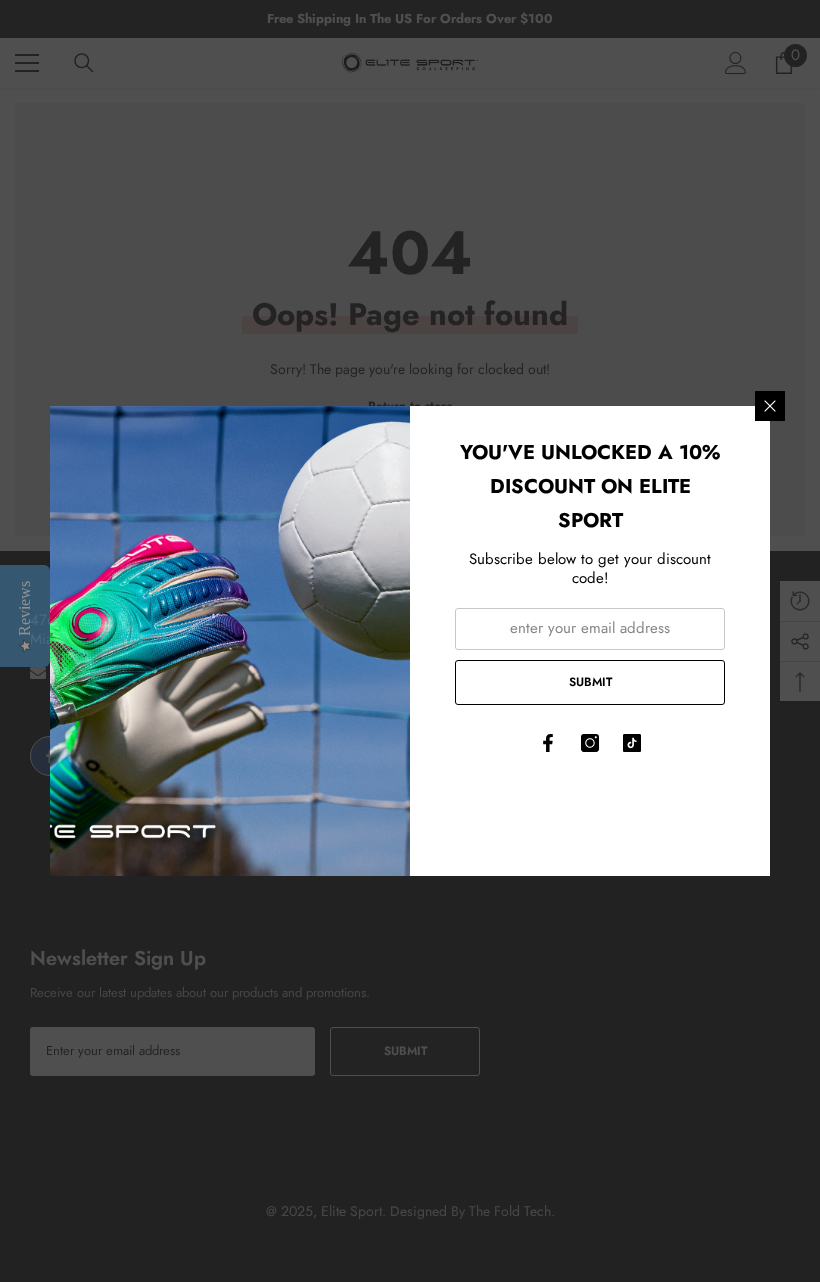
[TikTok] (632, 743)
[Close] (770, 406)
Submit (590, 682)
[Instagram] (590, 743)
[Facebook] (548, 743)
